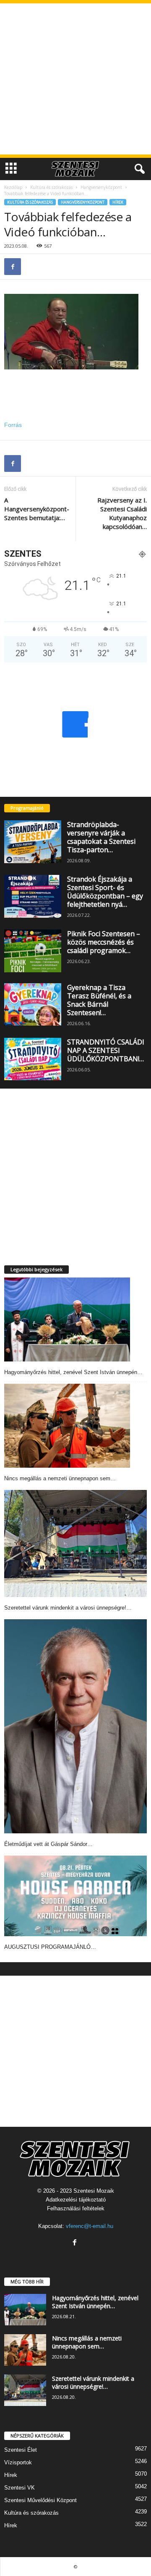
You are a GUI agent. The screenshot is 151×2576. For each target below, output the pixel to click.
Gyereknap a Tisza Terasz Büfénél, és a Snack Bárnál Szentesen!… (99, 1000)
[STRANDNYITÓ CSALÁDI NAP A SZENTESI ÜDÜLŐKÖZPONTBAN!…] (33, 1059)
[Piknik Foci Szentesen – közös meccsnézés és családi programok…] (33, 951)
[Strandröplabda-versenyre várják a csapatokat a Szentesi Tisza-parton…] (33, 842)
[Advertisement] (75, 79)
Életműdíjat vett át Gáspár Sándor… (48, 1844)
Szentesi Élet (21, 2450)
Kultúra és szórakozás (51, 187)
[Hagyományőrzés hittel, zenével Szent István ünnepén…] (67, 1319)
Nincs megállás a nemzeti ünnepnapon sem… (60, 1478)
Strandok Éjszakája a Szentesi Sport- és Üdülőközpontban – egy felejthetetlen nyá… (105, 892)
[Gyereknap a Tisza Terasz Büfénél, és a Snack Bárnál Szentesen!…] (33, 1005)
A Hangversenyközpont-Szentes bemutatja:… (37, 509)
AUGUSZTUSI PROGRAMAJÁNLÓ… (50, 1947)
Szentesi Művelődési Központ (40, 2500)
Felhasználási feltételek (76, 2208)
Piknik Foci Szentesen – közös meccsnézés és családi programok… (104, 942)
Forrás (13, 425)
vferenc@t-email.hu (90, 2226)
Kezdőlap (13, 187)
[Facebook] (13, 267)
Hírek (118, 202)
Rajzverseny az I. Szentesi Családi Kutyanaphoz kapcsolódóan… (122, 513)
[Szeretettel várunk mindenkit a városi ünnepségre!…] (75, 1543)
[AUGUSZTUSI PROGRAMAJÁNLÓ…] (75, 1896)
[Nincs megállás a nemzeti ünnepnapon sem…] (67, 1426)
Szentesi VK (20, 2488)
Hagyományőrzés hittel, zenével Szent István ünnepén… (73, 1372)
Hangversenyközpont (101, 187)
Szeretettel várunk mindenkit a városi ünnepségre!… (68, 1608)
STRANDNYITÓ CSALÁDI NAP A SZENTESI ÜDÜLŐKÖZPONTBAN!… (106, 1050)
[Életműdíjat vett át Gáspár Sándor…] (75, 1726)
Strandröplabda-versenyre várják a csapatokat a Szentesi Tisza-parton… (101, 837)
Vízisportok (18, 2462)
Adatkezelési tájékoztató (76, 2200)
